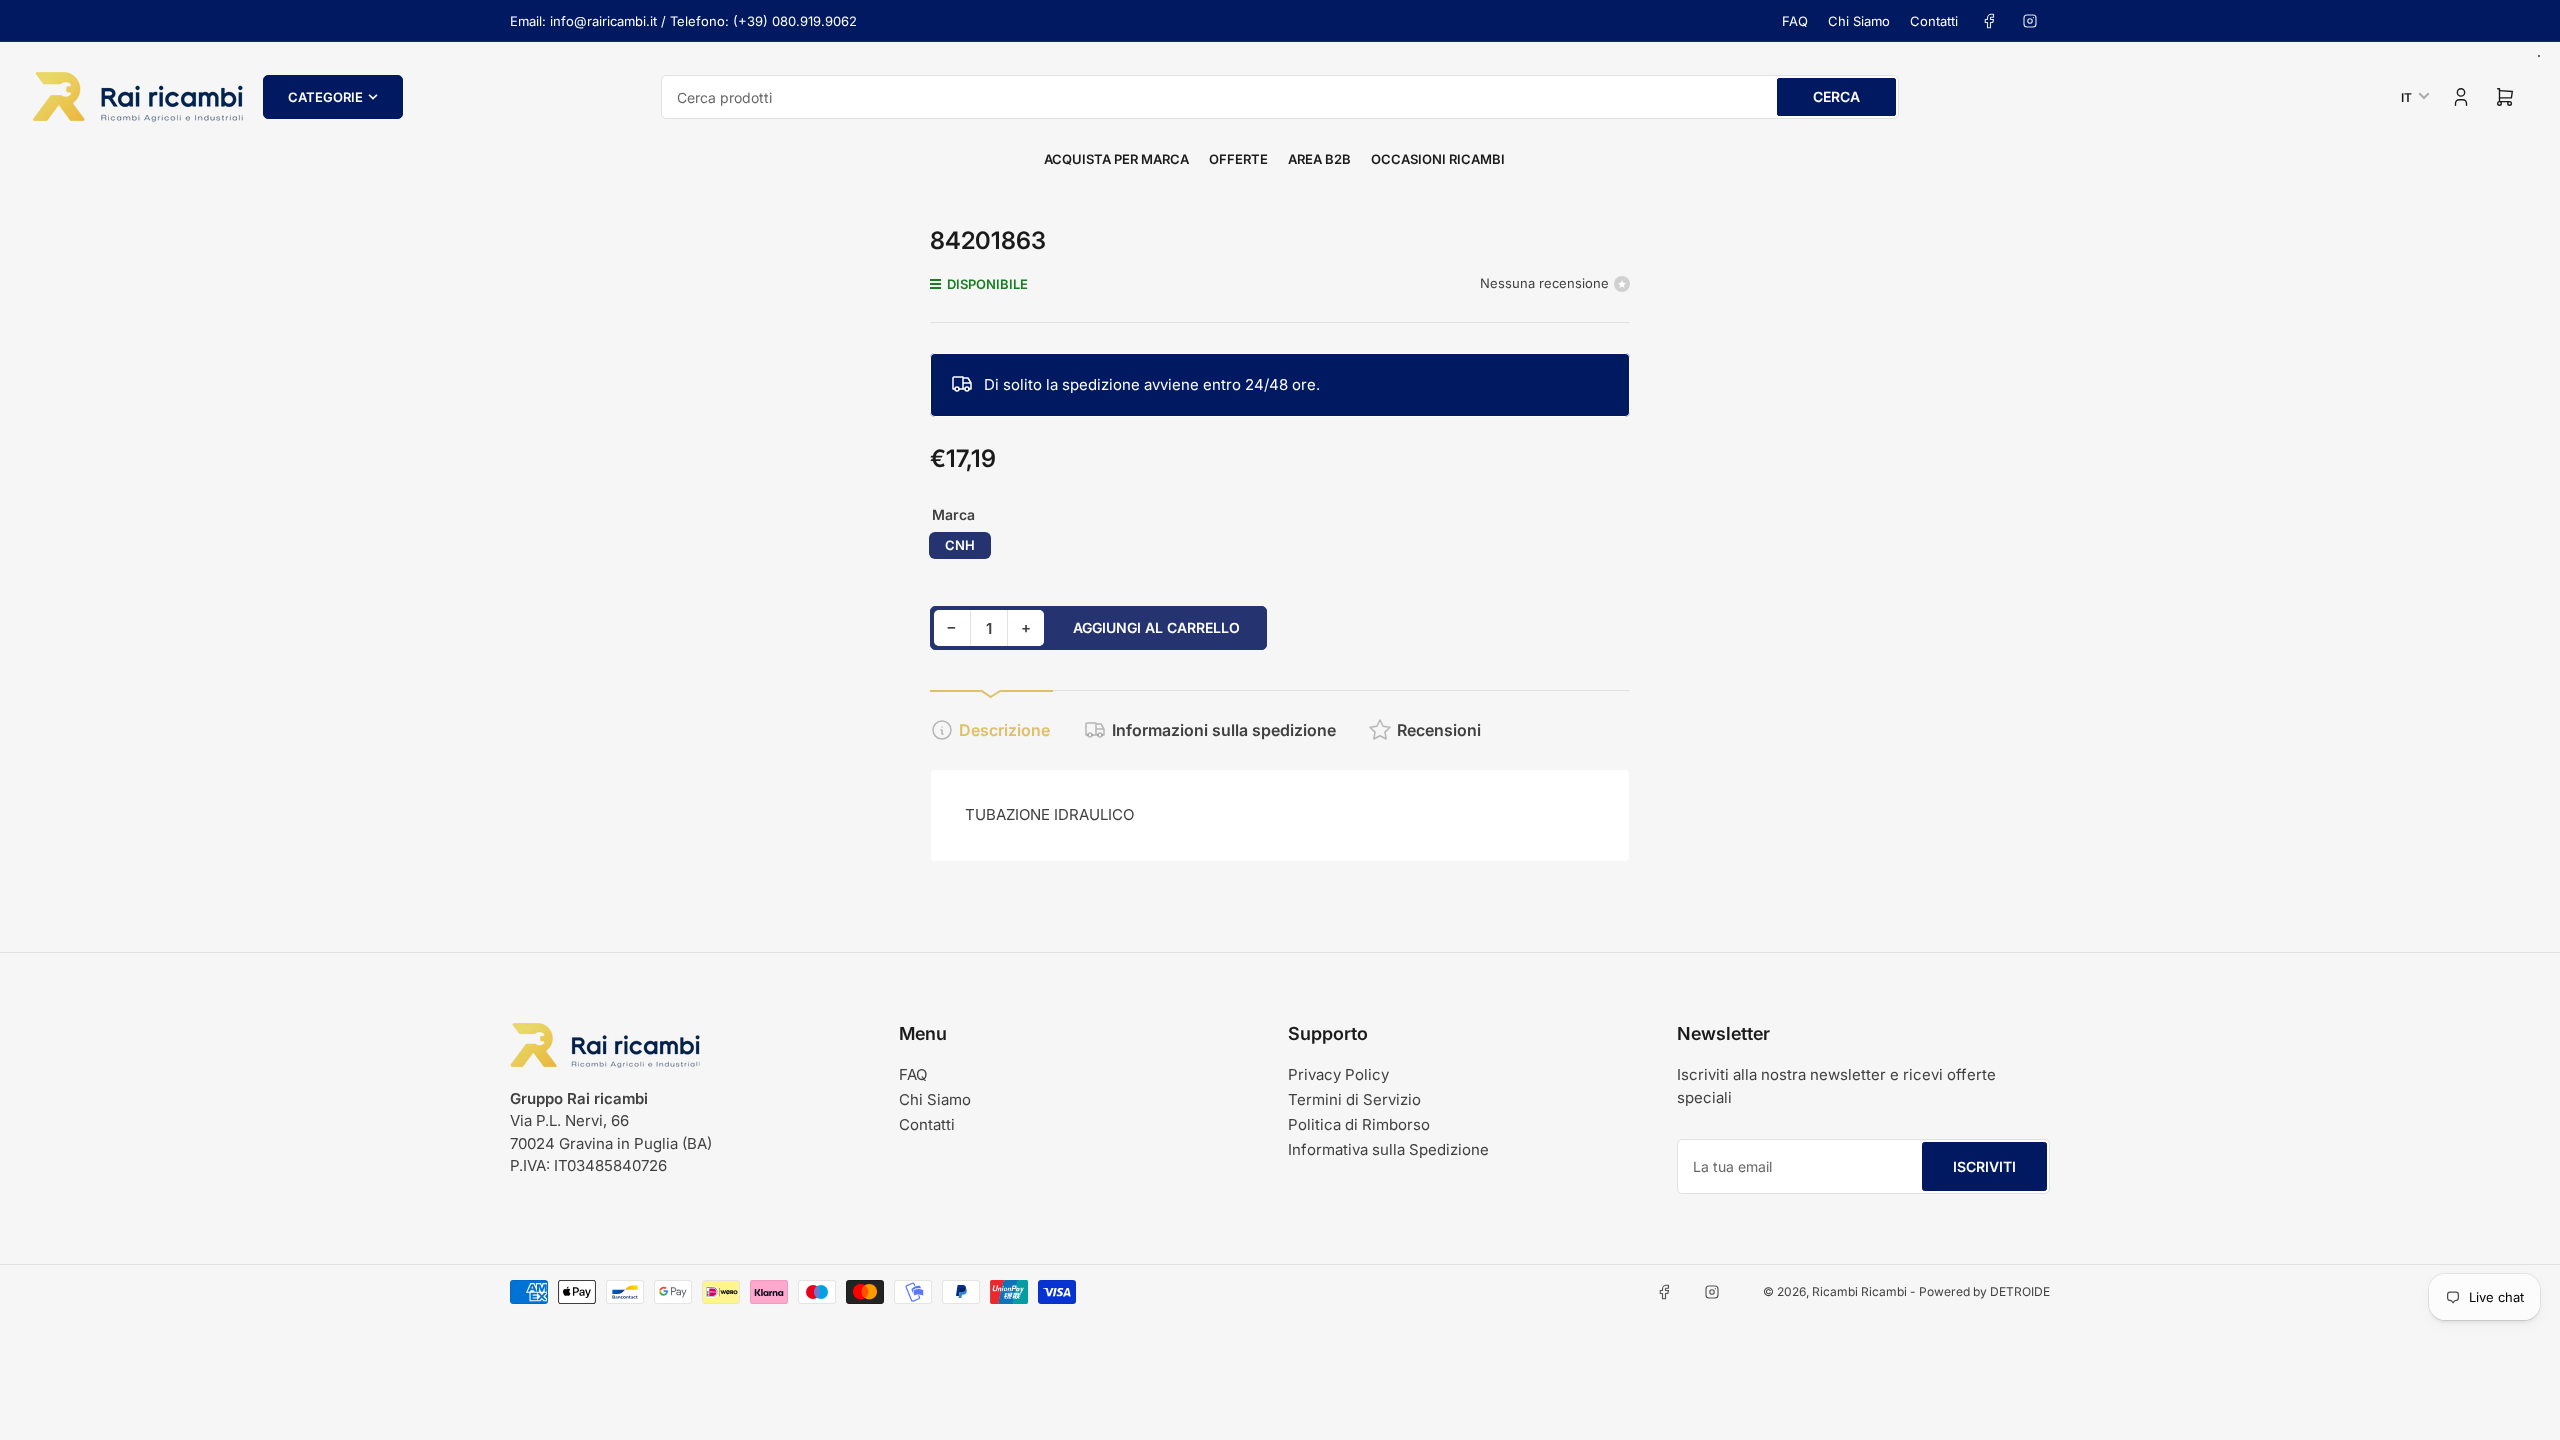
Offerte (1238, 159)
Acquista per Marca (1116, 159)
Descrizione (1004, 730)
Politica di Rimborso (1359, 1124)
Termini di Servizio (1354, 1099)
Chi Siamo (1859, 21)
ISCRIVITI (1984, 1166)
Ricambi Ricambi (1859, 1291)
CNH (960, 545)
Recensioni (1439, 730)
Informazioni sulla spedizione (1224, 730)
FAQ (1795, 21)
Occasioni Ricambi (1438, 159)
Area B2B (1319, 159)
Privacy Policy (1338, 1074)
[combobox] (1279, 97)
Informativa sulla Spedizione (1388, 1149)
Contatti (1934, 21)
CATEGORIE (325, 97)
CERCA (1836, 96)
